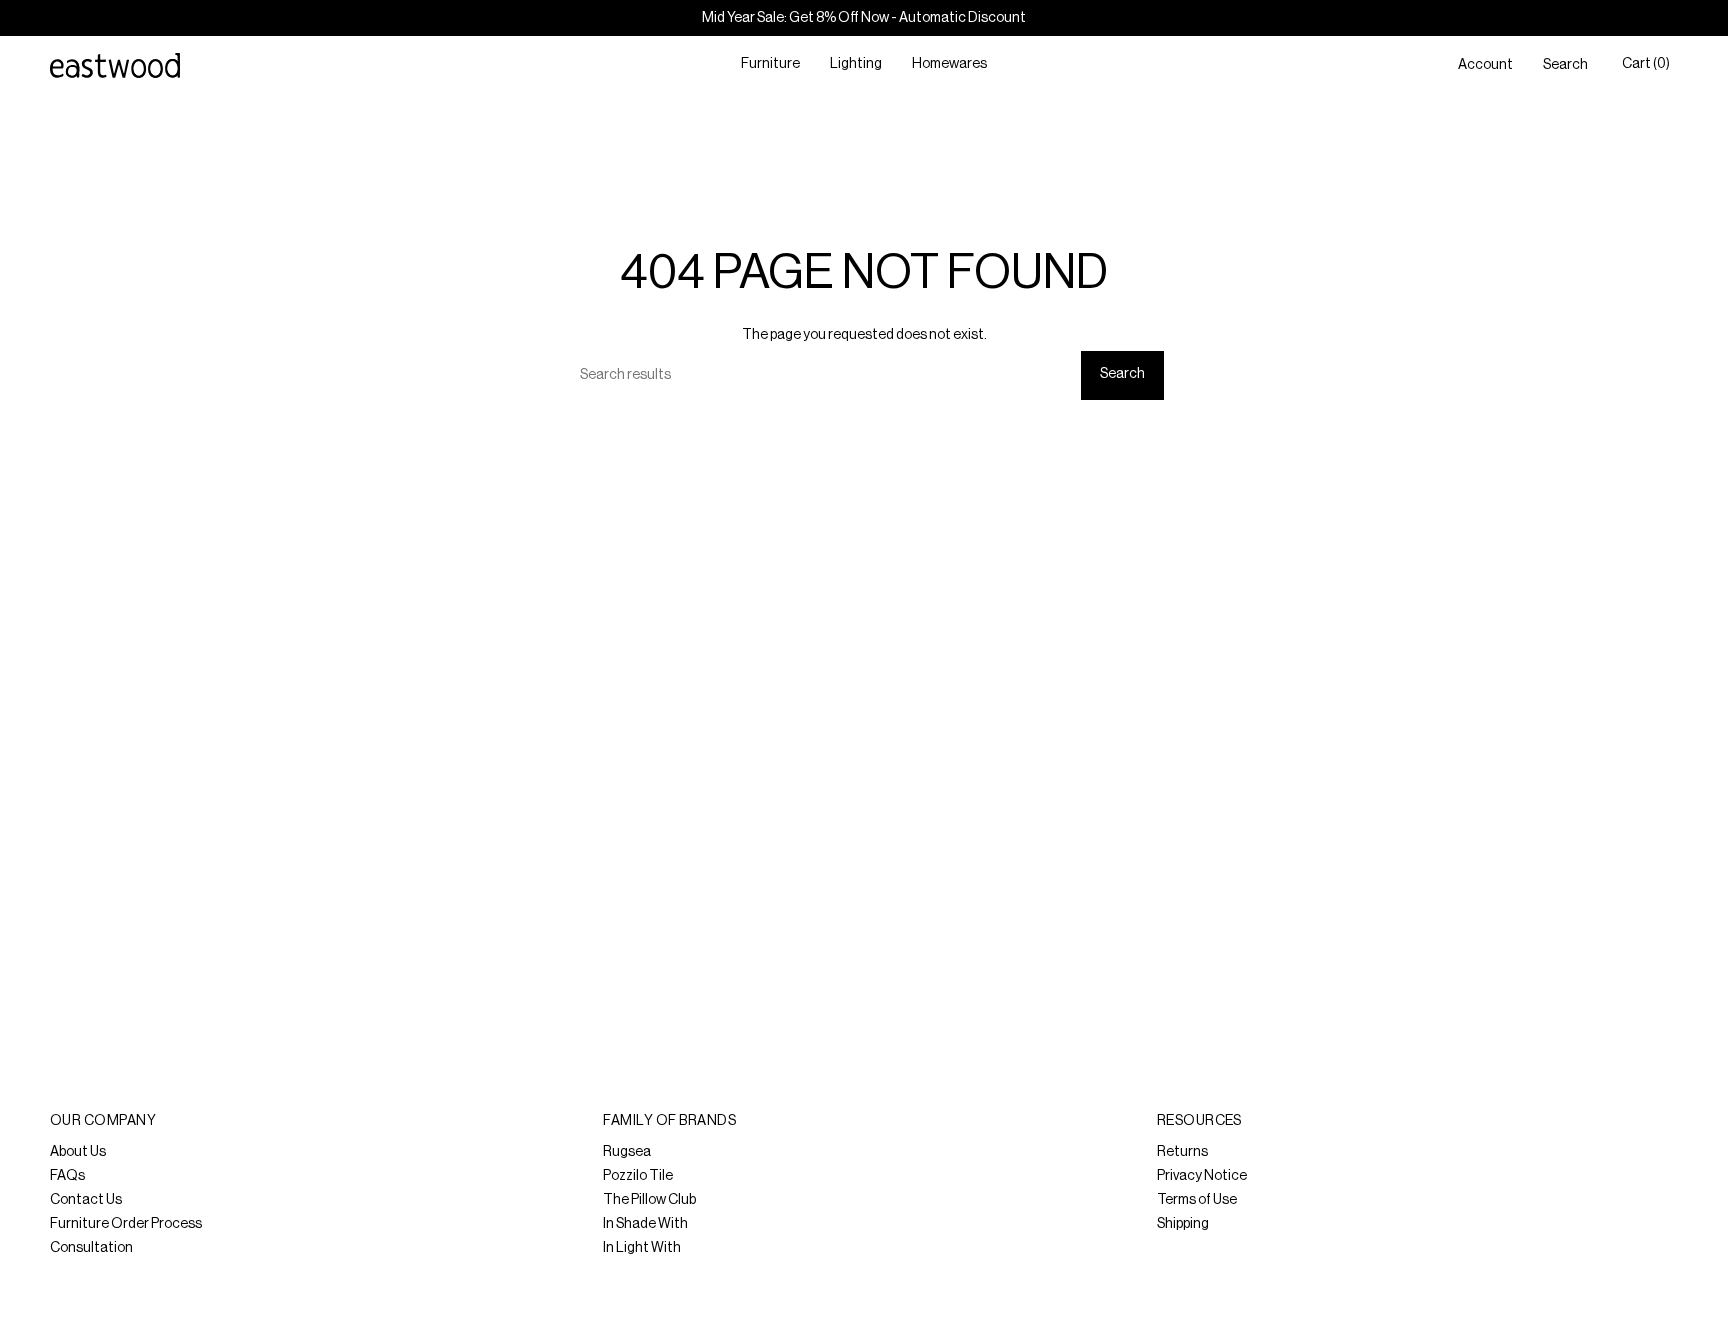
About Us (78, 1152)
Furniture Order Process (126, 1224)
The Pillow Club (649, 1200)
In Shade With (645, 1224)
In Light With (642, 1248)
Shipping (1183, 1224)
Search (1122, 374)
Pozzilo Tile (638, 1176)
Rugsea (627, 1152)
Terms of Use (1197, 1200)
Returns (1182, 1152)
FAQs (67, 1176)
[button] (770, 65)
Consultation (91, 1248)
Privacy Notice (1202, 1176)
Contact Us (86, 1200)
